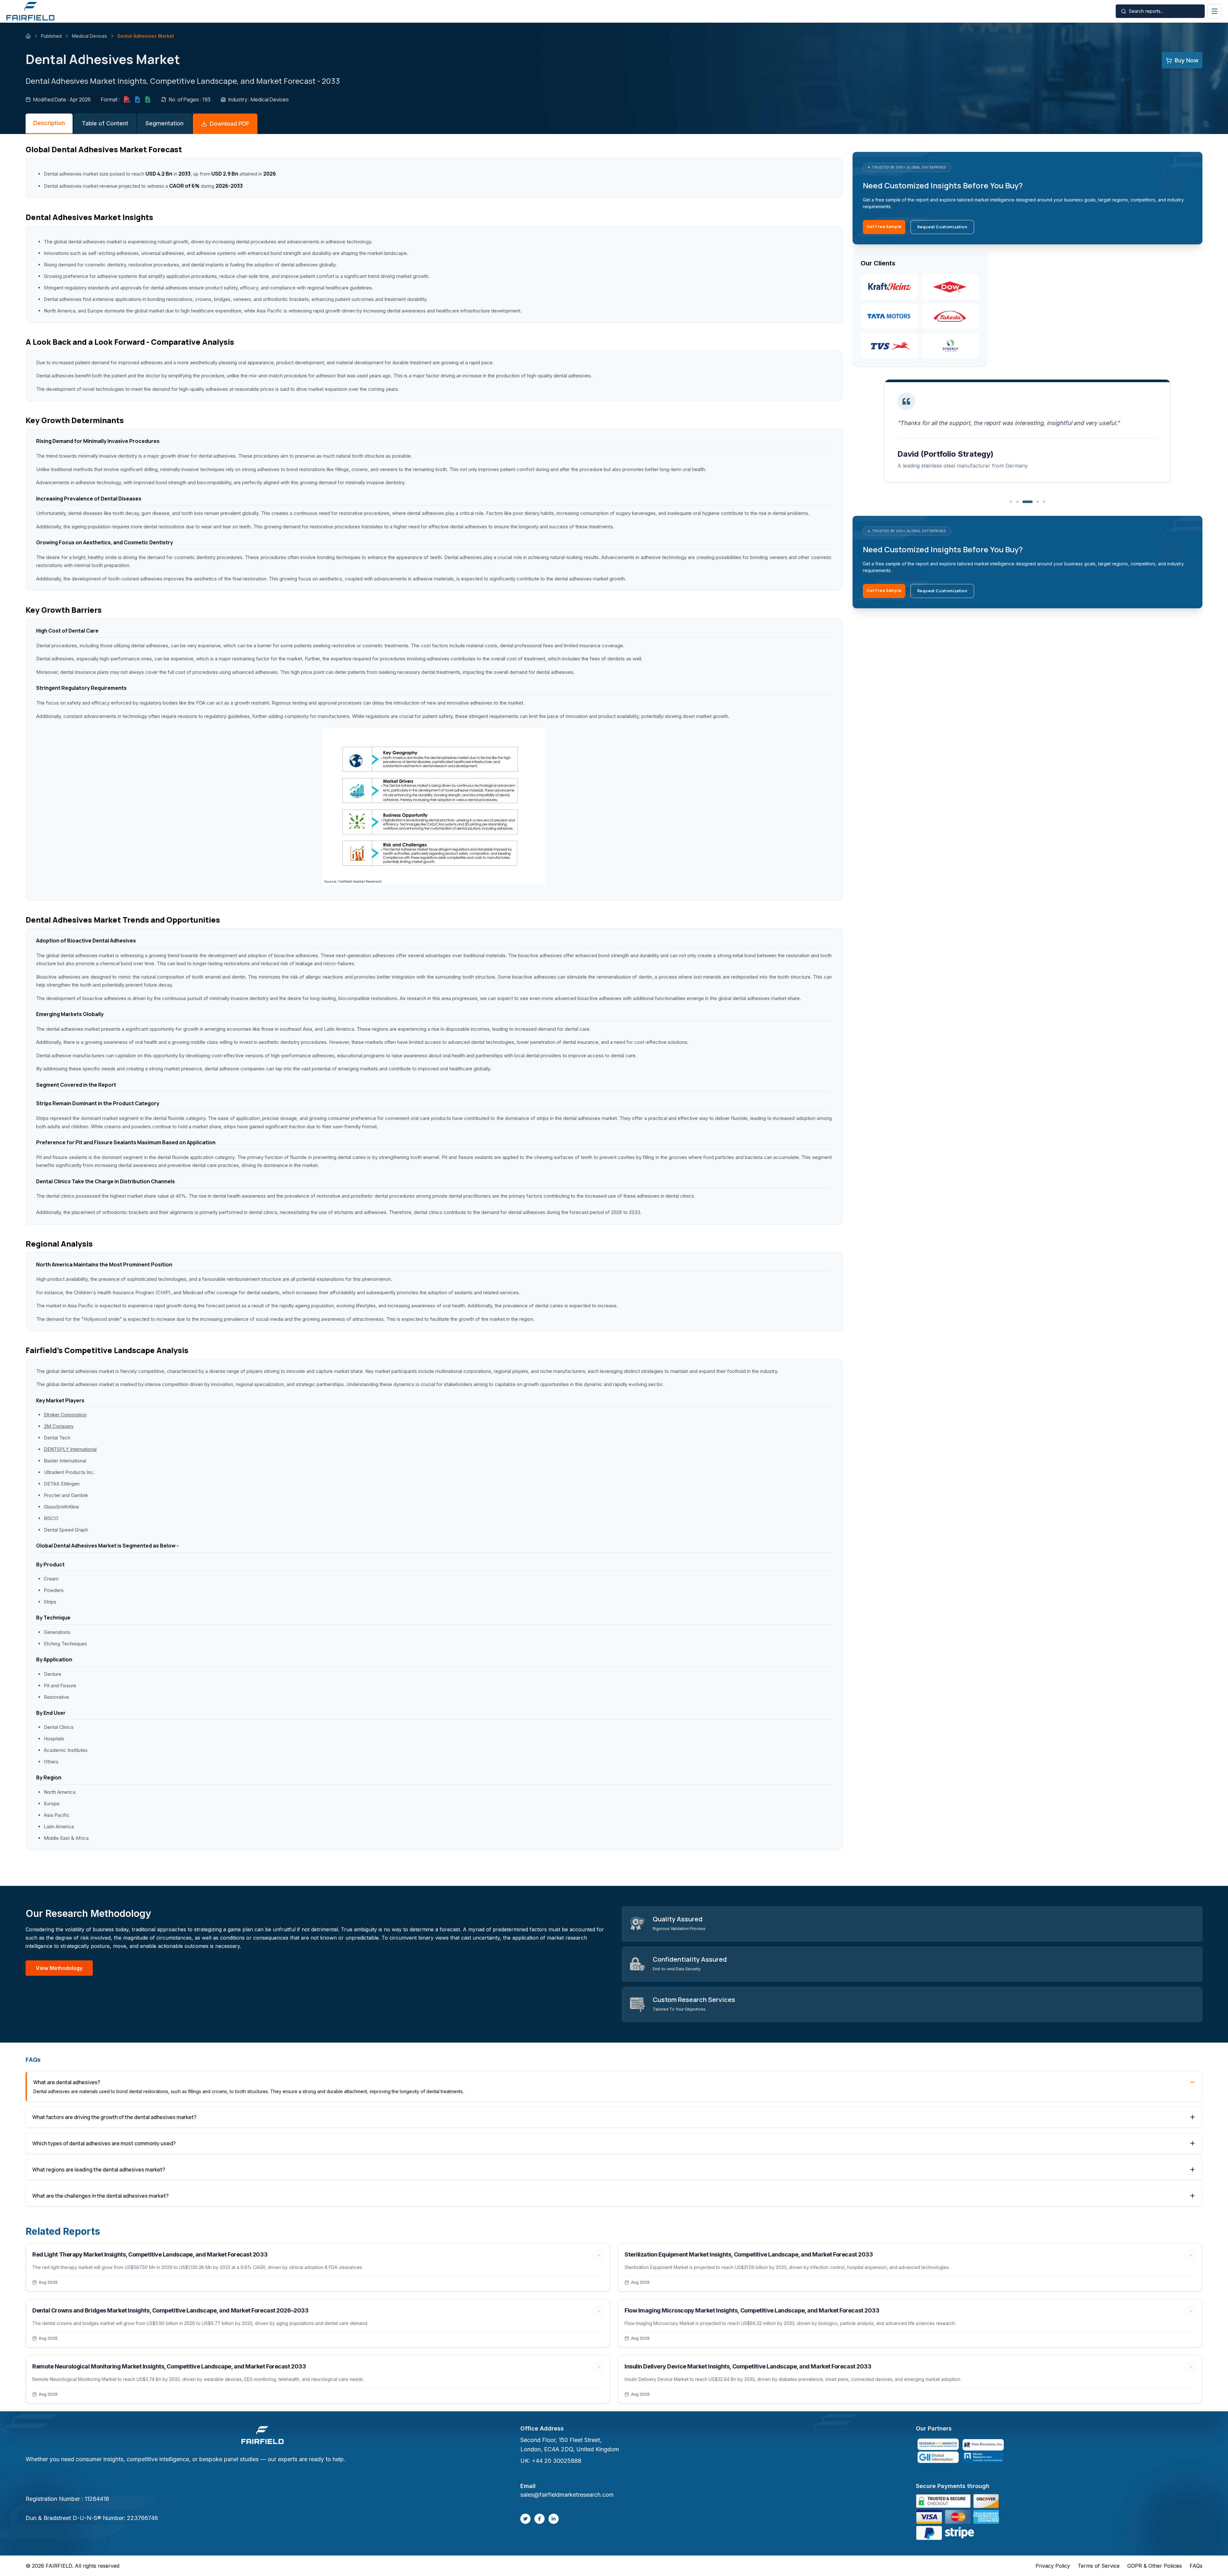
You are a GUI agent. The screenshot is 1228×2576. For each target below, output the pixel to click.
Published (51, 36)
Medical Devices (90, 36)
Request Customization (942, 227)
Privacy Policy (1053, 2566)
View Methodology (59, 1968)
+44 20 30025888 (557, 2461)
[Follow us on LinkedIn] (554, 2519)
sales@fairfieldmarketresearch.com (567, 2495)
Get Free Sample (884, 227)
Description (49, 123)
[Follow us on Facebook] (539, 2519)
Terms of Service (1099, 2566)
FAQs (1196, 2566)
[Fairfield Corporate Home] (263, 2436)
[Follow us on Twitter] (525, 2519)
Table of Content (105, 123)
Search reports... (1146, 11)
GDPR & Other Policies (1155, 2566)
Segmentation (165, 123)
